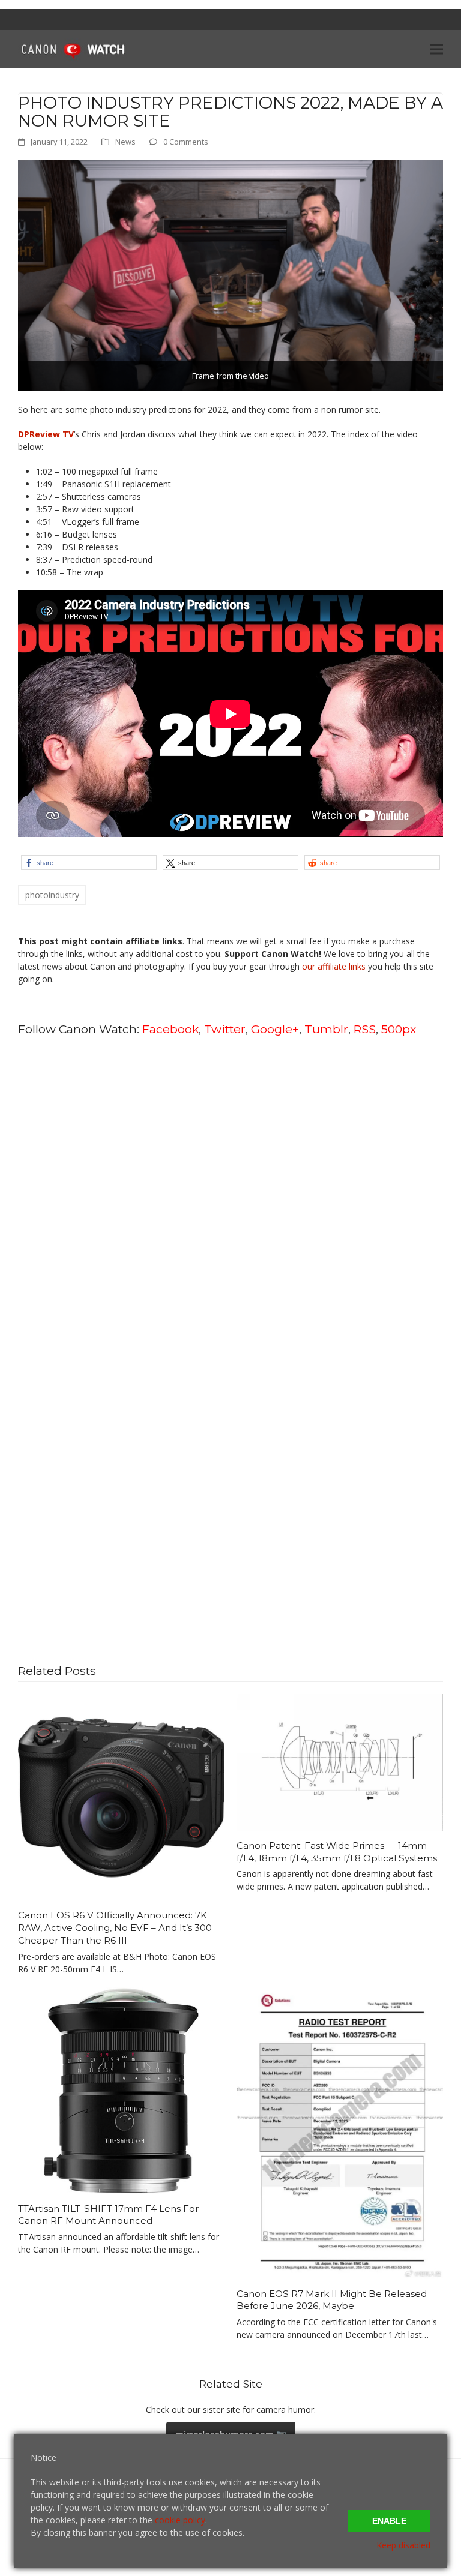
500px (399, 1029)
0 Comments (186, 142)
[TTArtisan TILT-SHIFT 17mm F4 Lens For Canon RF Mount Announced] (121, 2089)
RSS (365, 1029)
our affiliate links (334, 966)
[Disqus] (230, 1199)
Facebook (170, 1029)
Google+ (275, 1029)
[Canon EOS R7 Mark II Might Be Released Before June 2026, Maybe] (340, 2132)
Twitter (225, 1029)
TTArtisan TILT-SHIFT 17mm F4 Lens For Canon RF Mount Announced (108, 2215)
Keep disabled (403, 2545)
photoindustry (52, 895)
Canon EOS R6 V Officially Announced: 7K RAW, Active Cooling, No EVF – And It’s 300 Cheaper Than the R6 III (115, 1927)
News (125, 142)
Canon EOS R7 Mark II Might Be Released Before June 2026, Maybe (332, 2300)
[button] (436, 49)
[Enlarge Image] (230, 275)
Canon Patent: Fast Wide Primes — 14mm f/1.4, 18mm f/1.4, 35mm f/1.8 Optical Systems (337, 1852)
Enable (389, 2521)
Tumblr (326, 1029)
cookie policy (180, 2520)
